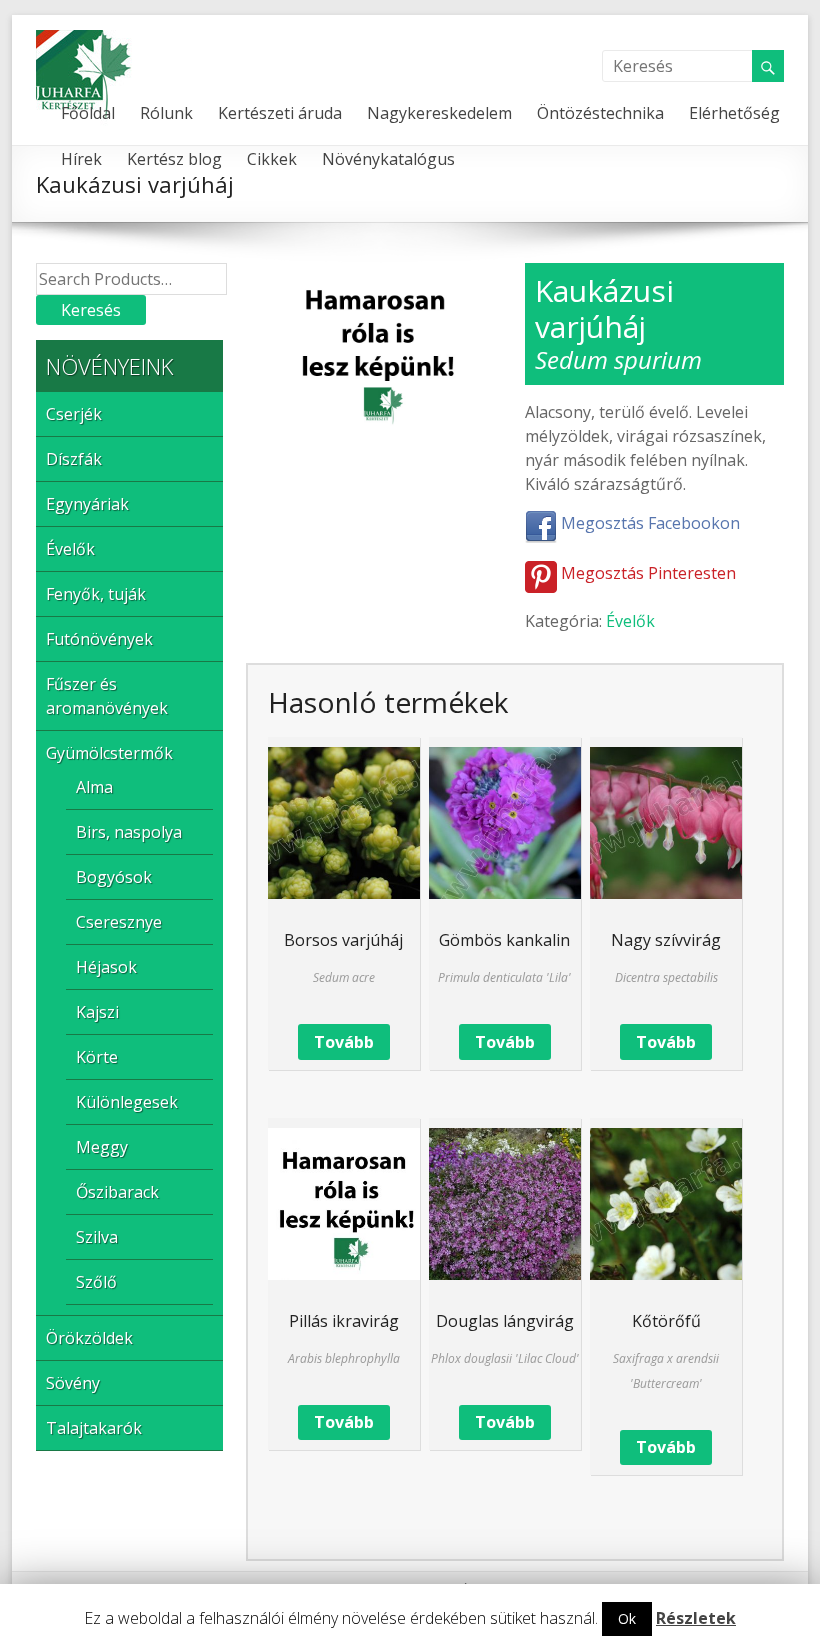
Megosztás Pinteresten (646, 573)
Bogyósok (114, 877)
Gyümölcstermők (109, 753)
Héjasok (106, 967)
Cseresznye (119, 922)
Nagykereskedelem (439, 113)
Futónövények (99, 639)
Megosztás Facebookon (648, 523)
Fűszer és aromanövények (107, 696)
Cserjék (74, 414)
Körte (97, 1057)
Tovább (344, 1042)
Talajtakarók (94, 1428)
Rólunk (166, 113)
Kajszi (97, 1012)
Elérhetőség (734, 113)
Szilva (97, 1237)
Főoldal (88, 113)
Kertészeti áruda (280, 113)
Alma (94, 787)
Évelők (630, 621)
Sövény (73, 1383)
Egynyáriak (87, 504)
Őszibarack (117, 1192)
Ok (627, 1618)
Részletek (696, 1618)
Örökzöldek (89, 1338)
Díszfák (74, 459)
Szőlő (96, 1282)
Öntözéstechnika (600, 113)
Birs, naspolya (129, 832)
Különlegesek (127, 1102)
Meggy (102, 1147)
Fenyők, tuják (96, 594)
